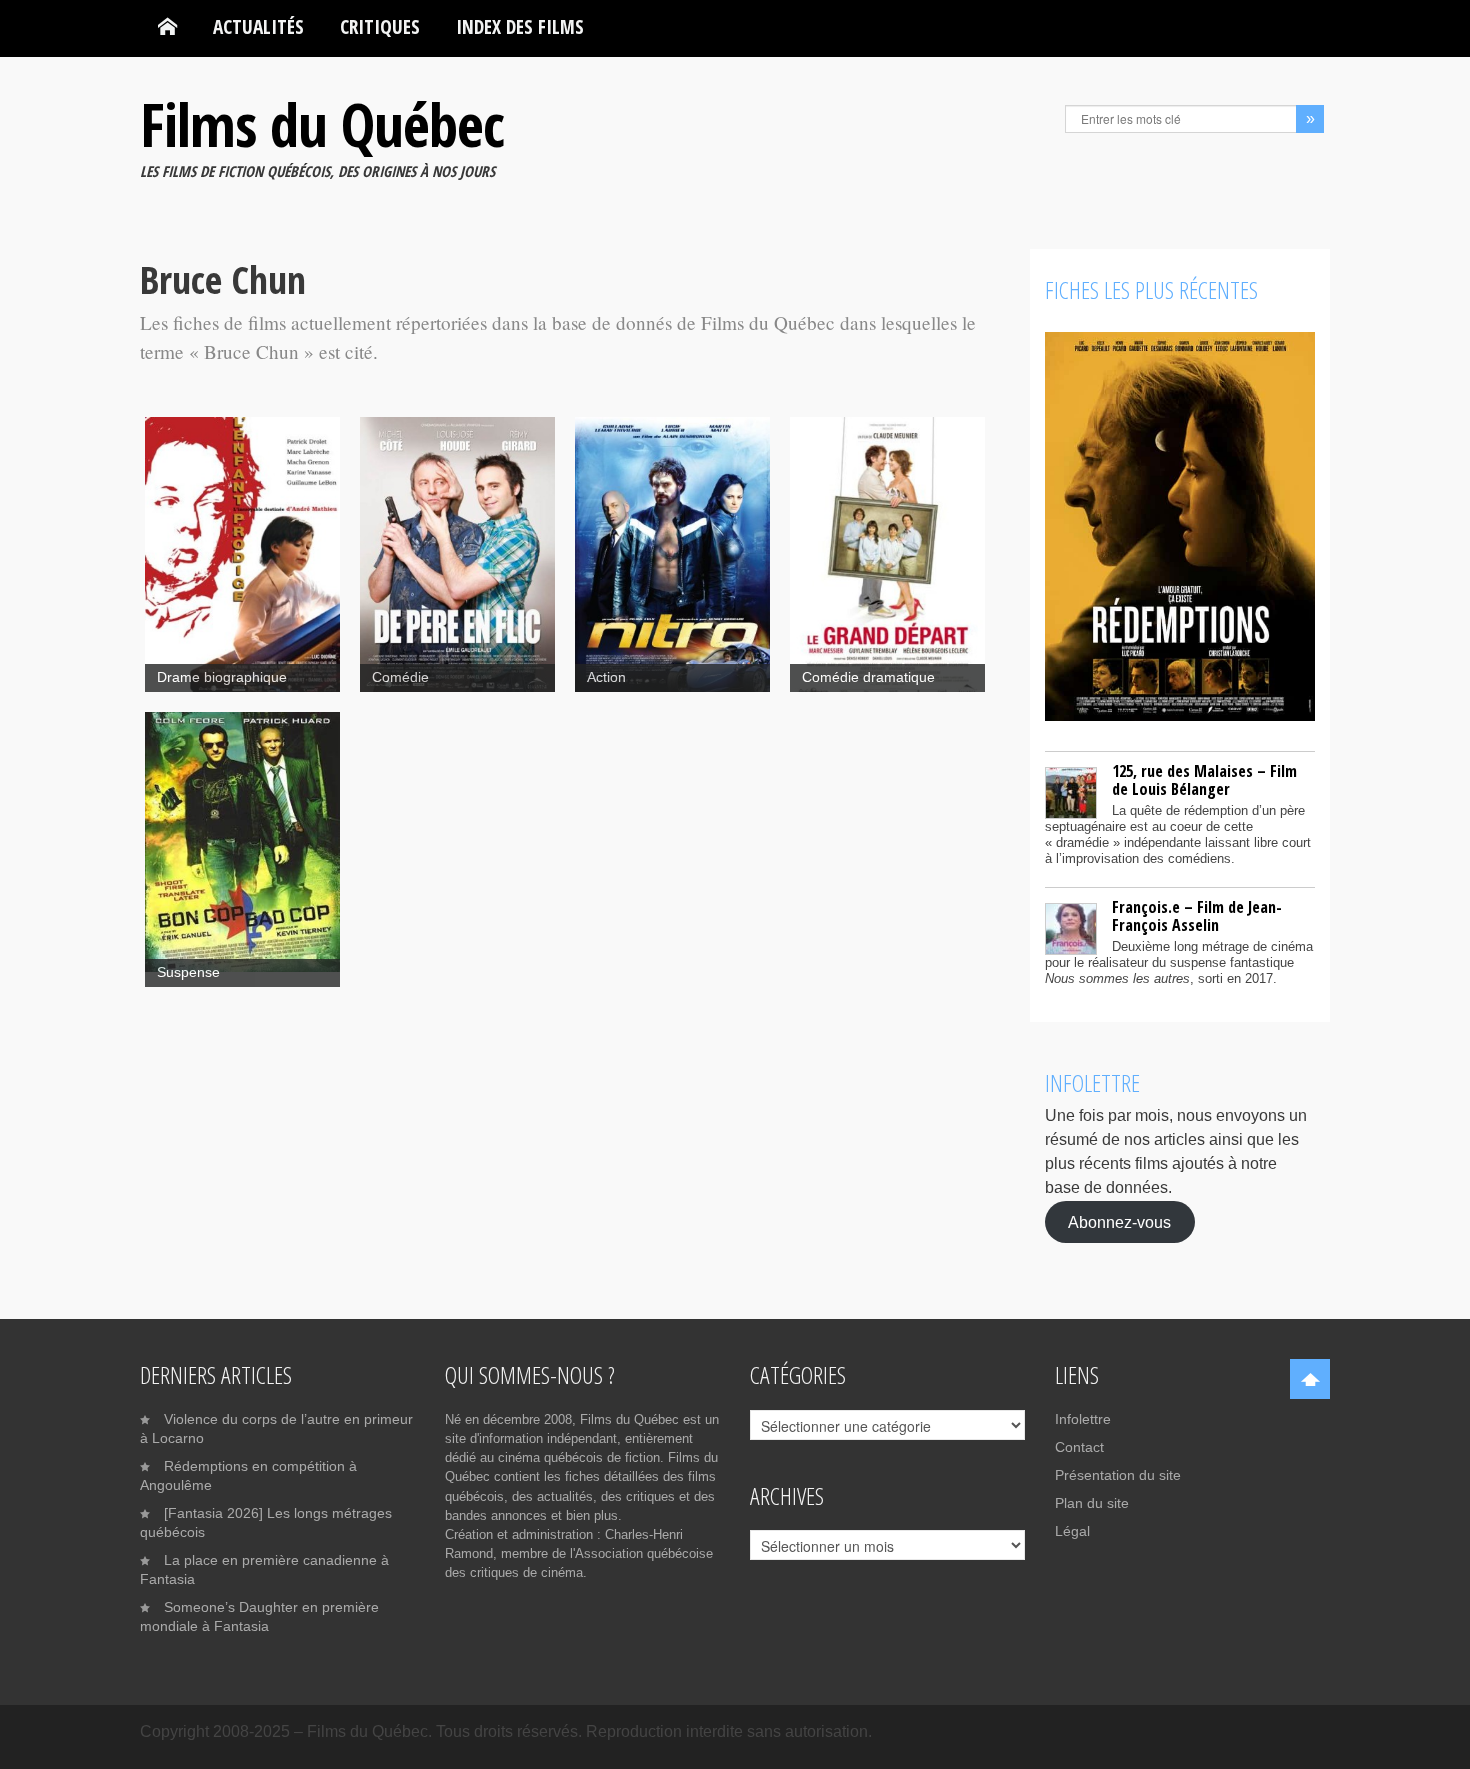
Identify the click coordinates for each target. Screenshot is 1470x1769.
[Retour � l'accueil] (167, 27)
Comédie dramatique (868, 677)
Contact (1079, 1447)
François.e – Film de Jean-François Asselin (1197, 916)
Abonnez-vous (1119, 1221)
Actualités (258, 26)
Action (606, 677)
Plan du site (1092, 1503)
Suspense (188, 972)
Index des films (520, 26)
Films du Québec (322, 124)
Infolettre (1083, 1419)
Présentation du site (1118, 1475)
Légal (1072, 1531)
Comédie (400, 677)
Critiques (380, 26)
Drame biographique (222, 677)
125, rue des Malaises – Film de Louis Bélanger (1204, 780)
